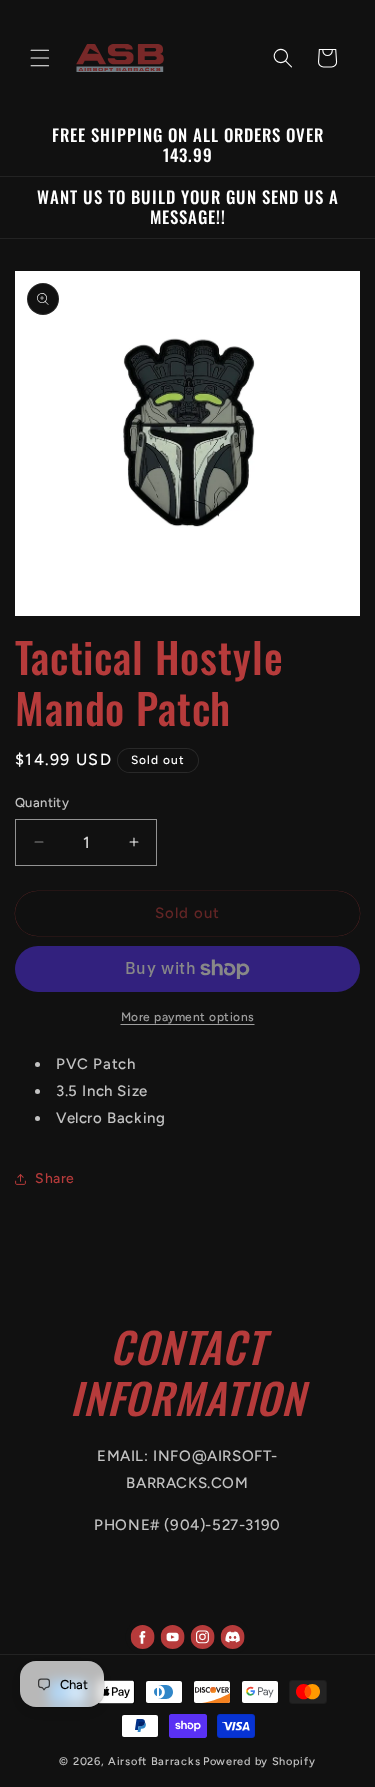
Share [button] (55, 1178)
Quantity (42, 802)
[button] (40, 58)
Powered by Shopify (259, 1761)
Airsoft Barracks (154, 1761)
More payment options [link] (188, 1017)
